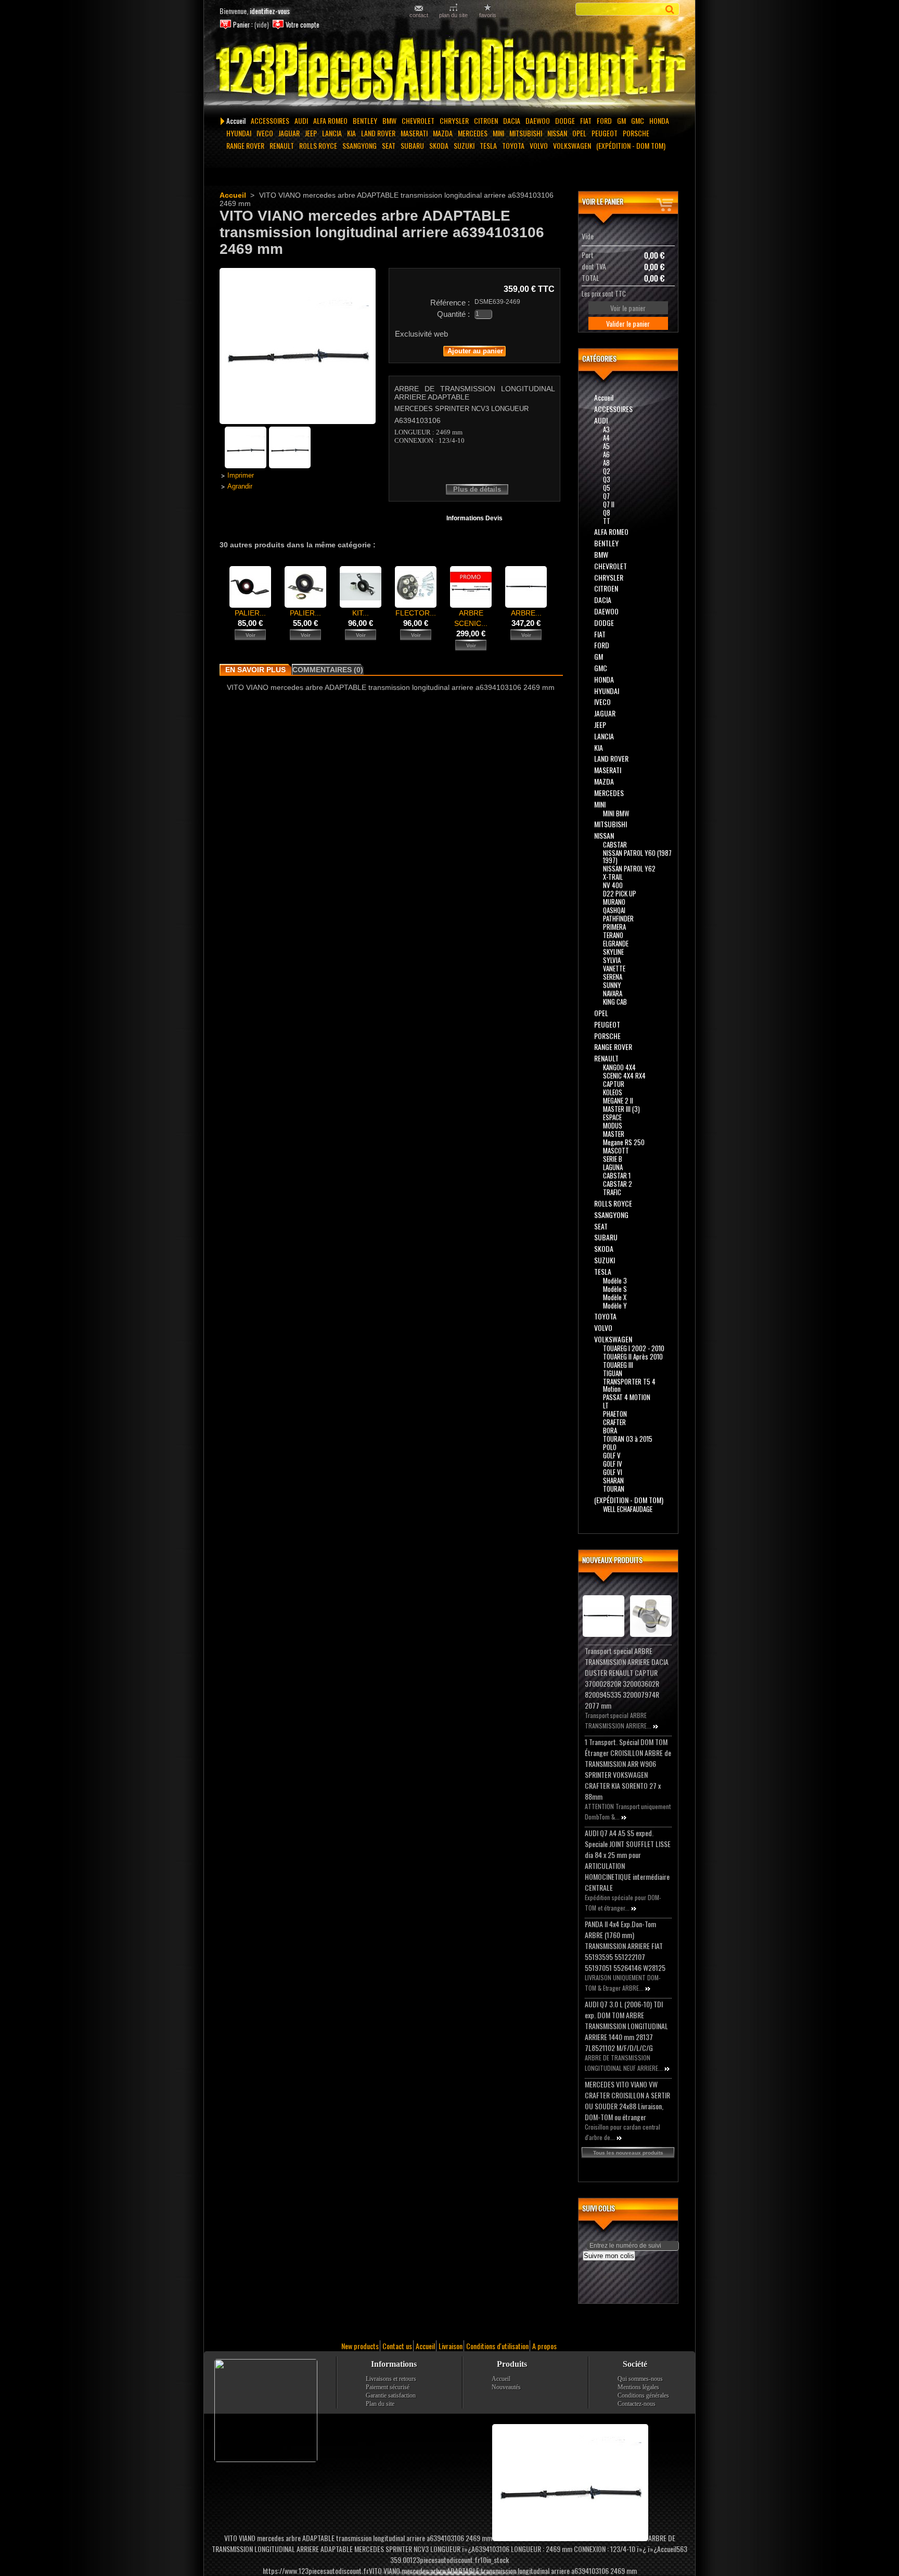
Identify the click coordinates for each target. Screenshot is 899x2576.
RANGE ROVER (245, 145)
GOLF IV (613, 1464)
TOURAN (614, 1489)
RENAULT (282, 145)
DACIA (512, 120)
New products (360, 2346)
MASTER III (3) (621, 1109)
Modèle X (615, 1297)
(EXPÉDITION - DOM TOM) (631, 145)
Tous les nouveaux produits (628, 2153)
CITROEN (486, 120)
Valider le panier (628, 323)
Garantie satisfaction (391, 2395)
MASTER (614, 1134)
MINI (498, 133)
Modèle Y (615, 1305)
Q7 (606, 496)
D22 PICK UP (620, 893)
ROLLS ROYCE (318, 145)
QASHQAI (614, 910)
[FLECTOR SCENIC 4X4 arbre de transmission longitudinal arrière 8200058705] (416, 605)
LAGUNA (613, 1167)
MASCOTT (616, 1150)
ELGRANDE (616, 943)
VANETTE (614, 968)
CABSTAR (615, 844)
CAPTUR (614, 1084)
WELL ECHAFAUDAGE (628, 1509)
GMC (638, 120)
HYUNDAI (239, 133)
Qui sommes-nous (640, 2379)
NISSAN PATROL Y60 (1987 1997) (637, 856)
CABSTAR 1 (617, 1175)
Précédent (222, 586)
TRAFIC (612, 1192)
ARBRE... (526, 613)
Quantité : (453, 314)
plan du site (453, 15)
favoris (488, 15)
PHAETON (615, 1414)
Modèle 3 (615, 1280)
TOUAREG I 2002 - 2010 (634, 1348)
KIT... (361, 613)
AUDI (301, 120)
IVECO (265, 133)
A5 (606, 446)
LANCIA (332, 133)
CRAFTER (614, 1422)
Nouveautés (506, 2387)
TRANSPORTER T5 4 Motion (629, 1385)
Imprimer (241, 476)
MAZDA (443, 133)
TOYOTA (513, 145)
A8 (606, 463)
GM (621, 120)
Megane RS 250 (624, 1142)
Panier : (243, 25)
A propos (544, 2346)
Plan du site (380, 2404)
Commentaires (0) (328, 670)
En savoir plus (255, 670)
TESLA (488, 145)
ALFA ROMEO (330, 120)
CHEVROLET (418, 120)
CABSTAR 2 (618, 1184)
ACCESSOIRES (270, 120)
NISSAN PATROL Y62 (629, 868)
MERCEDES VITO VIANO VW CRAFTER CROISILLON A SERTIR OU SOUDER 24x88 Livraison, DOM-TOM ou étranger (627, 2100)
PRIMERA (614, 927)
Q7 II (609, 504)
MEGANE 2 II (618, 1100)
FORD (604, 120)
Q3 (607, 479)
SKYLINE (613, 952)
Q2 (607, 471)
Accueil (236, 120)
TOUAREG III (618, 1365)
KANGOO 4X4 (619, 1067)
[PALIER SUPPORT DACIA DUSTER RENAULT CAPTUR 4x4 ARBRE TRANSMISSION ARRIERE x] (305, 605)
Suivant (556, 586)
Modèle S (615, 1289)
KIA (351, 133)
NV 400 (613, 885)
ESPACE (612, 1117)
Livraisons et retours (391, 2379)
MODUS (613, 1125)
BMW (389, 120)
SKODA (439, 145)
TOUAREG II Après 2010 (633, 1356)
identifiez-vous (270, 11)
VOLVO (539, 145)
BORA (610, 1430)
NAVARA (613, 993)
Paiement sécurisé (388, 2387)
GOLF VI (613, 1472)
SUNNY (612, 985)
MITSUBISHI (526, 133)
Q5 (607, 488)
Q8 (607, 512)
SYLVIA (612, 960)
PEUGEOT (605, 133)
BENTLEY (365, 120)
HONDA (659, 120)
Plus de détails (477, 489)
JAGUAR (289, 133)
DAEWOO (538, 120)
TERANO (613, 935)
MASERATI (414, 133)
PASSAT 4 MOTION (627, 1397)
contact (419, 15)
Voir (251, 635)
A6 (606, 454)
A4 (606, 438)
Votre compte (303, 25)
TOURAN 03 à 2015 (628, 1439)
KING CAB (615, 1002)
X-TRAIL (613, 877)
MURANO (614, 902)
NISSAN (557, 133)
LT (606, 1405)
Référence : (450, 303)
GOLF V (612, 1455)
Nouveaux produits (612, 1560)
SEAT (389, 145)
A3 (606, 429)
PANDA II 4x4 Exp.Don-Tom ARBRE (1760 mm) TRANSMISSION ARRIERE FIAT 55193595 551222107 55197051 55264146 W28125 (625, 1946)
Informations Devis (474, 518)
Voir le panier (603, 201)
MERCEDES (473, 133)
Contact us (397, 2346)
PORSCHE (636, 133)
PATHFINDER (618, 918)
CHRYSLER (454, 120)
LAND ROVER (378, 133)
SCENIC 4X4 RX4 (624, 1075)
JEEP (311, 133)
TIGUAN (613, 1373)
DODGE (565, 120)
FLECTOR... (416, 613)
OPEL (579, 133)
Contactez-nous (637, 2404)
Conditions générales (643, 2395)
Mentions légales (638, 2387)
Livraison (451, 2346)
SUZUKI (464, 145)
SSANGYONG (359, 145)
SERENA (613, 977)
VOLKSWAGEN (572, 145)
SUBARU (412, 145)
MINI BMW (616, 813)
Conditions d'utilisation (497, 2346)
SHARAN (613, 1480)
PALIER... (250, 613)
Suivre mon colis (609, 2256)
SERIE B (613, 1159)
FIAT (586, 120)
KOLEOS (613, 1092)
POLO (610, 1447)
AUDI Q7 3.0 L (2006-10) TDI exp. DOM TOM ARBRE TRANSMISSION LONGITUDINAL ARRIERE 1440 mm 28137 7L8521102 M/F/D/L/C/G (626, 2026)
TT (607, 521)
